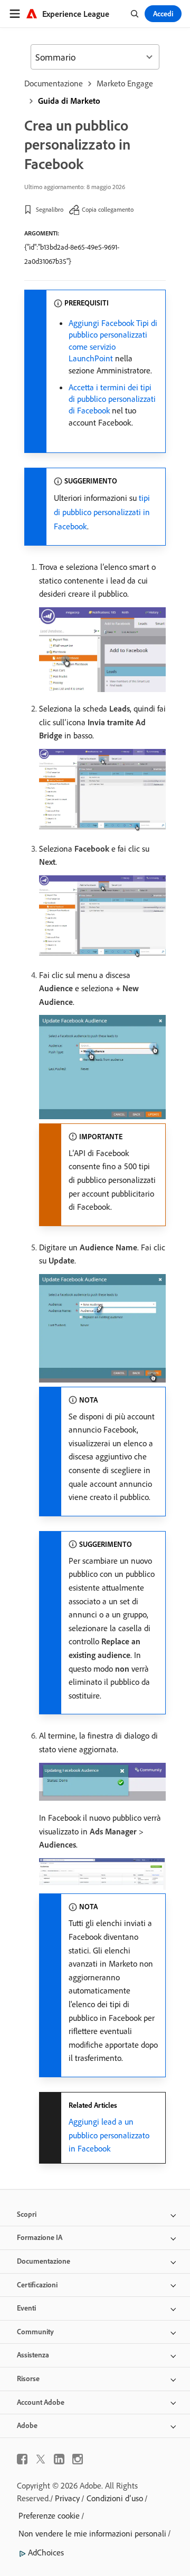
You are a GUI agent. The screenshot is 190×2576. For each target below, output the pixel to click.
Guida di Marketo (69, 101)
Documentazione (54, 83)
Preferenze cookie (49, 2515)
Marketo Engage (125, 83)
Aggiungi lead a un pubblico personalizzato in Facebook (109, 2135)
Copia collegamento (108, 209)
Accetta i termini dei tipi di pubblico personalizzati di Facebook (112, 399)
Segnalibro (50, 209)
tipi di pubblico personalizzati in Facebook (102, 512)
